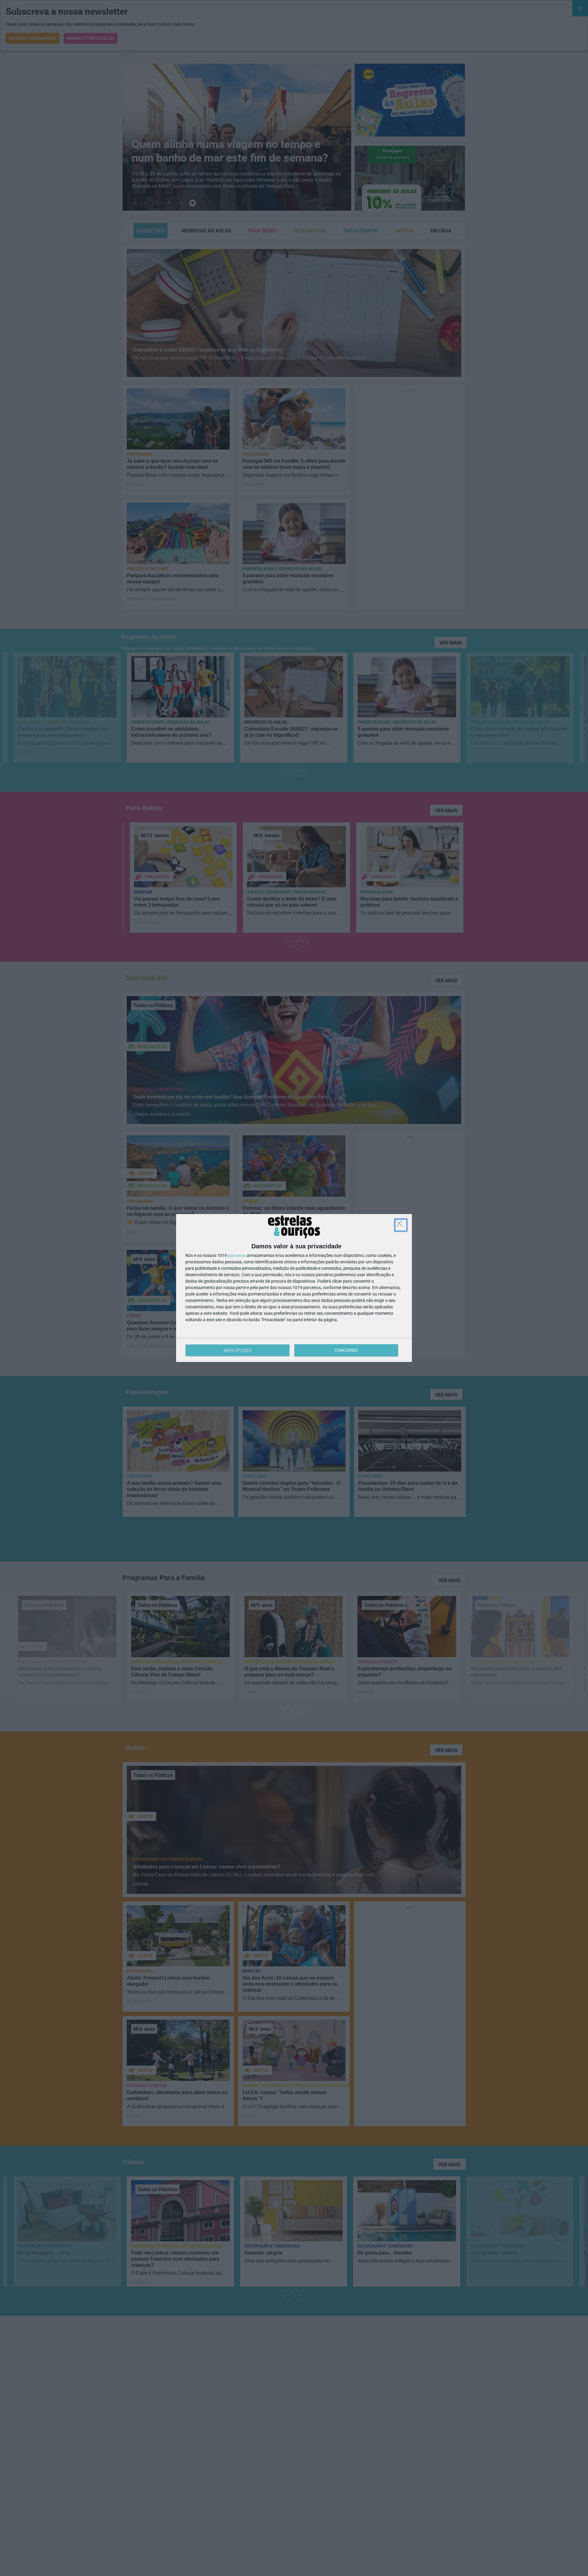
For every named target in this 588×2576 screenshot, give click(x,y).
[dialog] (294, 1288)
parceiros (237, 1255)
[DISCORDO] (401, 1225)
